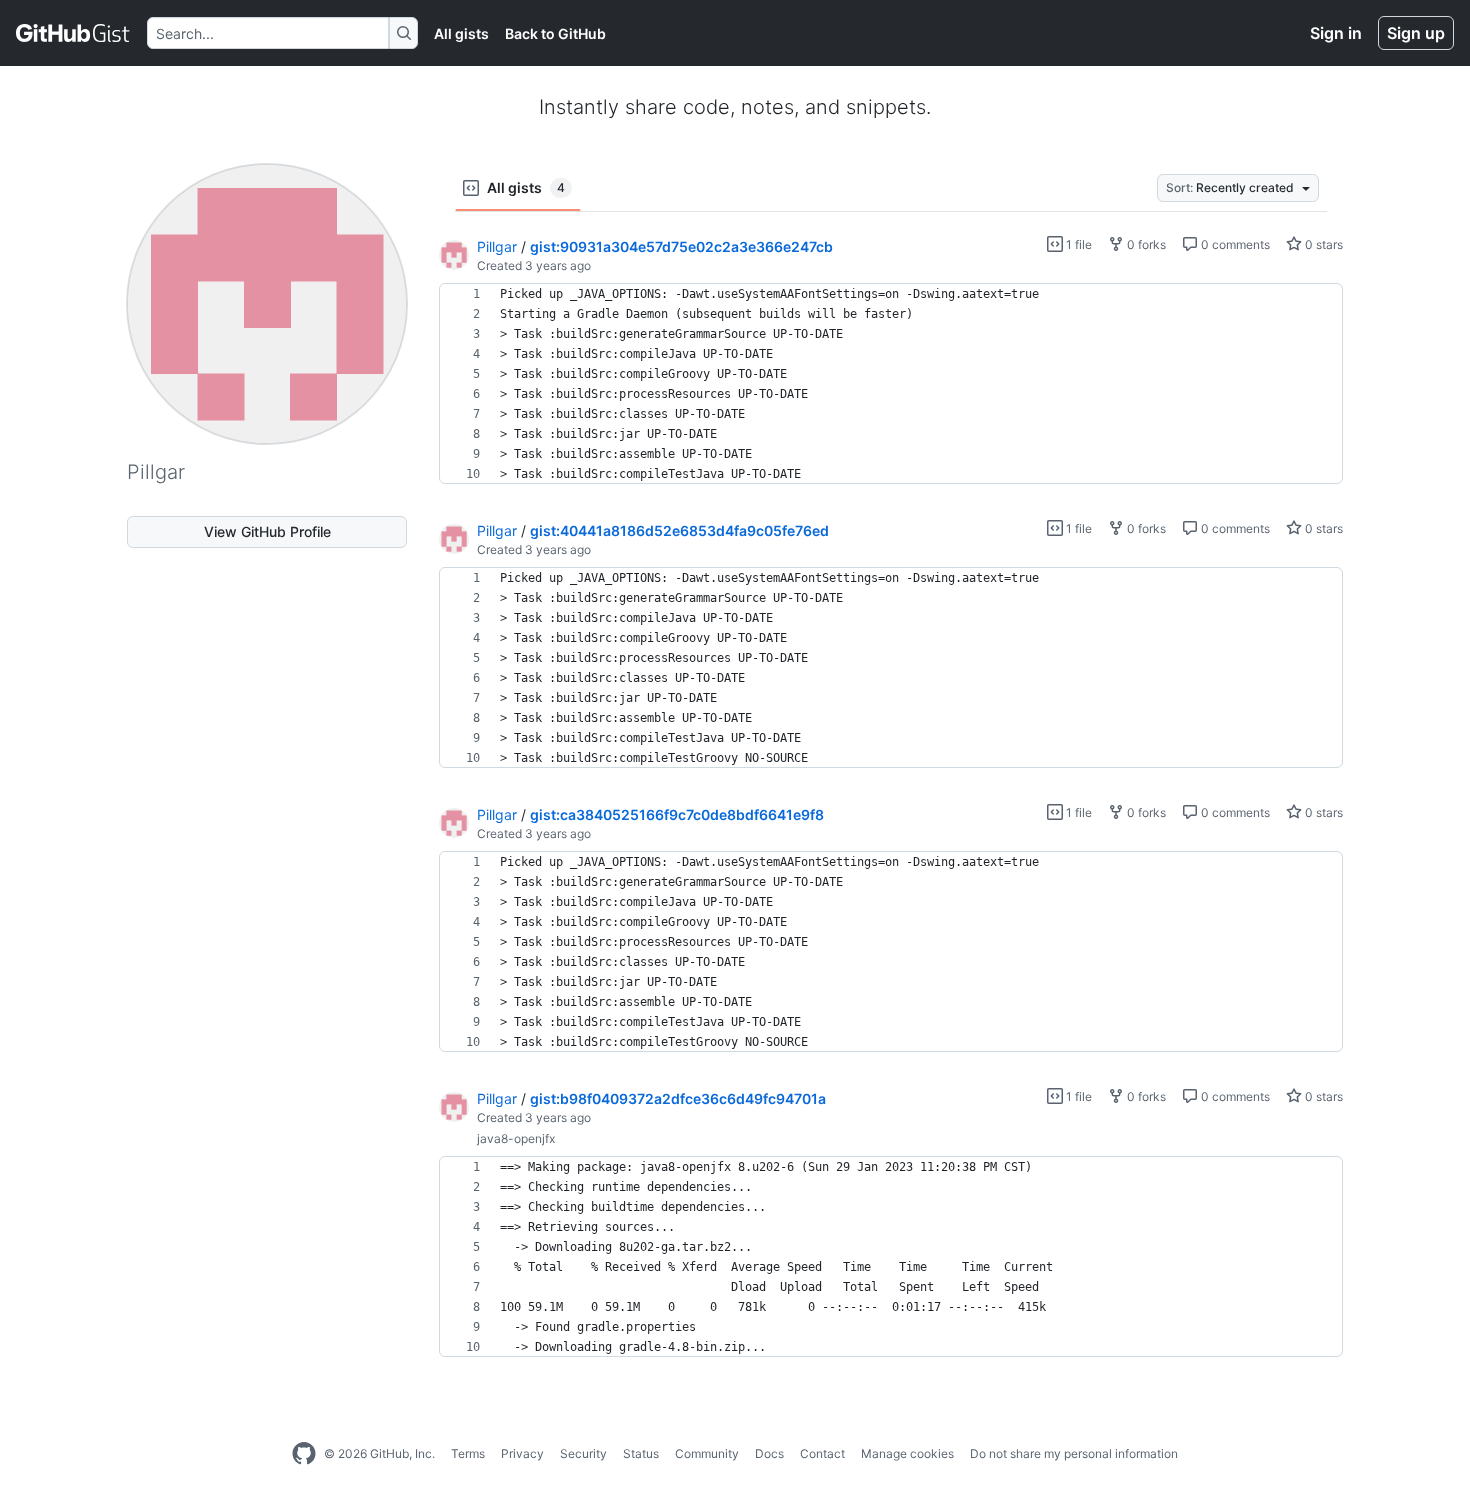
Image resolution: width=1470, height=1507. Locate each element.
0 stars (1322, 244)
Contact (822, 1453)
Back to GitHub (555, 33)
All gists (461, 33)
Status (641, 1453)
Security (583, 1453)
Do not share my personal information (1074, 1453)
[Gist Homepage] (73, 33)
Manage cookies (907, 1453)
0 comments (1234, 244)
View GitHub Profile (267, 531)
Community (707, 1453)
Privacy (522, 1453)
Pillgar (497, 246)
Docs (769, 1453)
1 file (1077, 244)
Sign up (1416, 33)
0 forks (1145, 244)
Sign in (1336, 33)
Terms (468, 1453)
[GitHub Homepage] (304, 1454)
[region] (891, 384)
